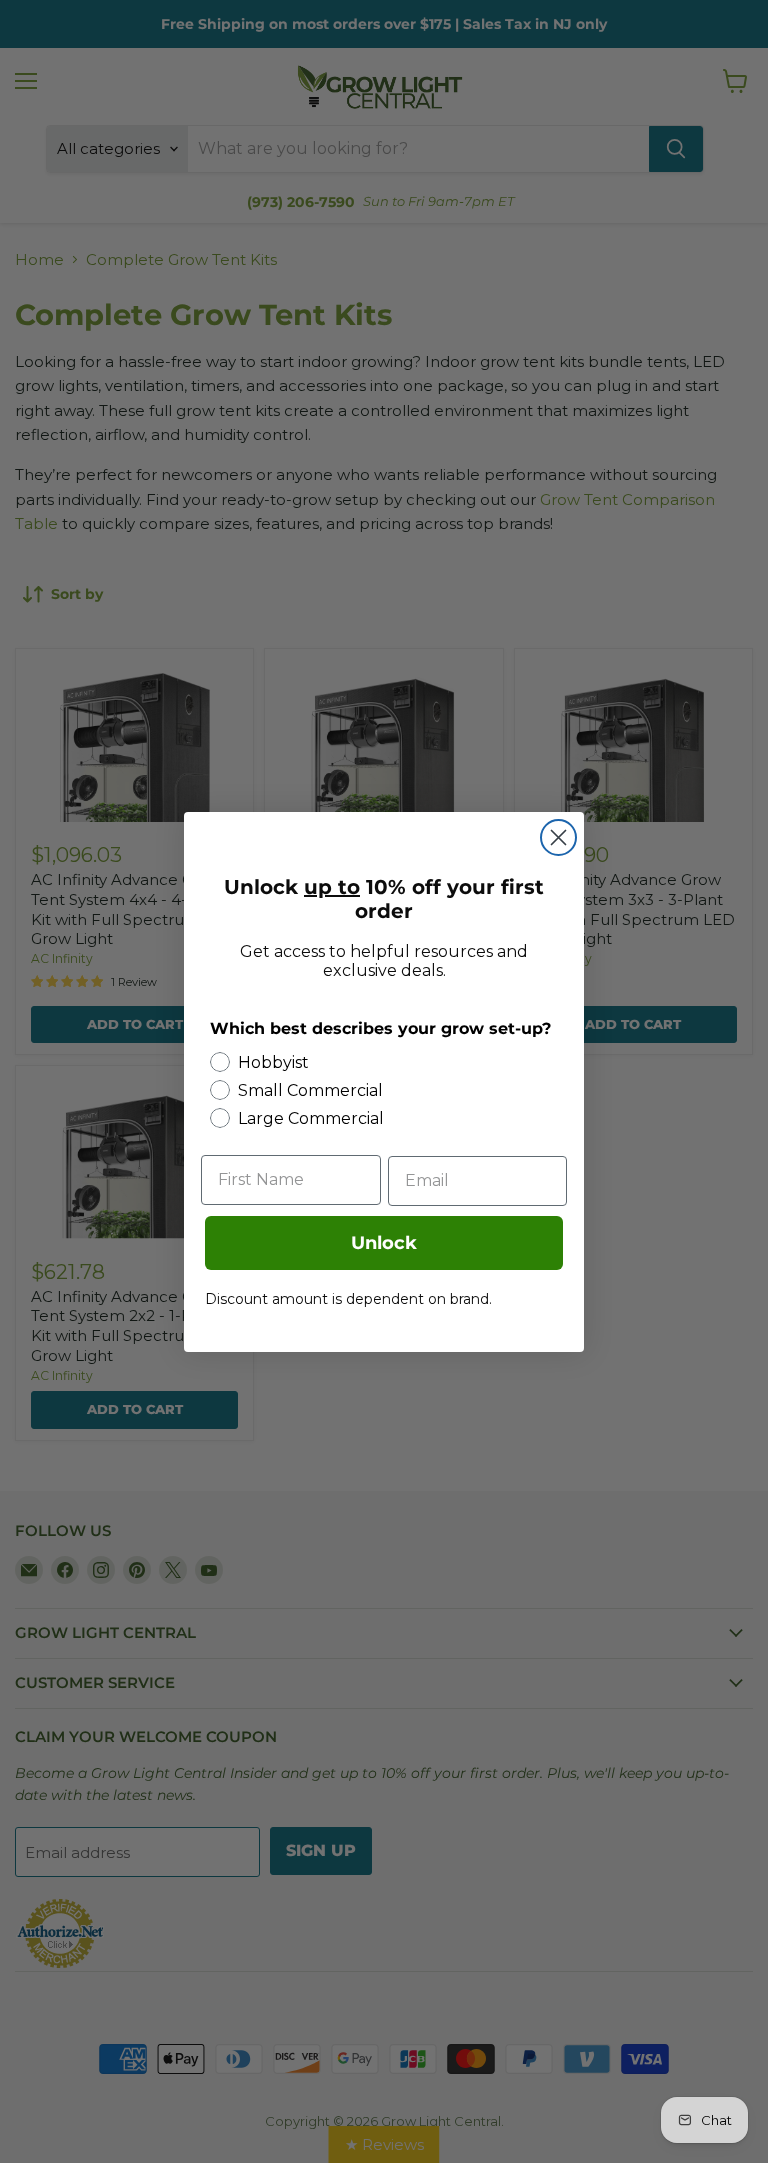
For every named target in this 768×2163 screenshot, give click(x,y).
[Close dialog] (558, 837)
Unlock (384, 1243)
